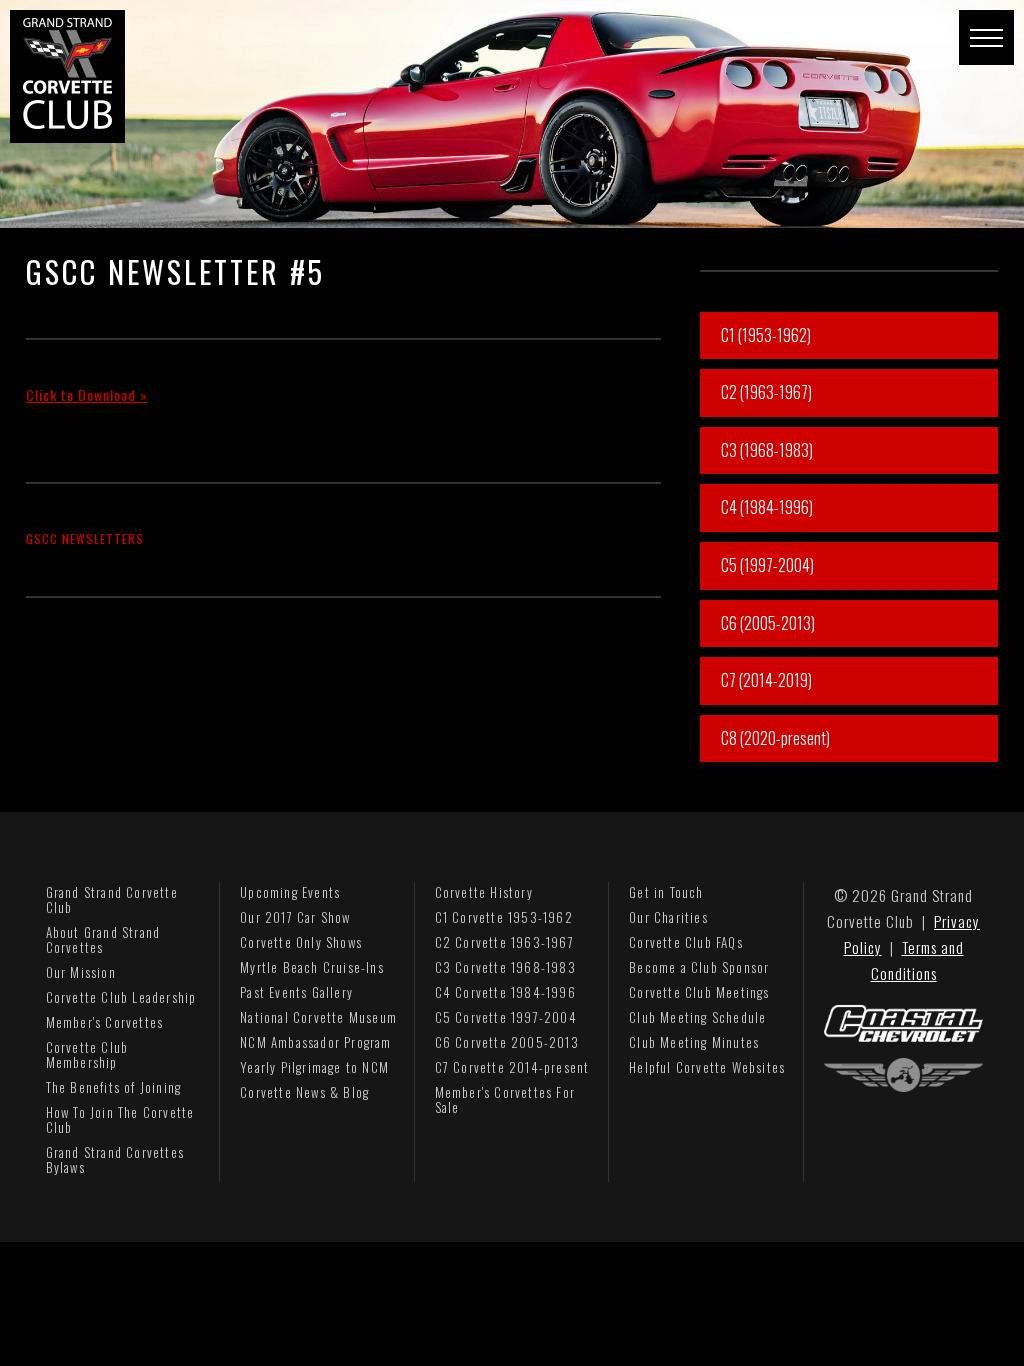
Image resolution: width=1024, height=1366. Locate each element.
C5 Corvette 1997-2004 (506, 1017)
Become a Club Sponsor (699, 967)
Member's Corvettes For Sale (505, 1099)
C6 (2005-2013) (768, 623)
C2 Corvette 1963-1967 (504, 942)
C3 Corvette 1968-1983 (505, 967)
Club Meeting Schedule (697, 1017)
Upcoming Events (290, 892)
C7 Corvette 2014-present (512, 1067)
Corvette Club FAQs (686, 942)
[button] (986, 37)
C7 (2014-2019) (766, 680)
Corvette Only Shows (301, 942)
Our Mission (81, 972)
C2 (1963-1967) (766, 392)
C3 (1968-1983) (767, 450)
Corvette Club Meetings (699, 992)
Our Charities (668, 917)
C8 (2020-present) (775, 738)
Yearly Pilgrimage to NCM (314, 1067)
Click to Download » (87, 394)
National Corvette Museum (318, 1017)
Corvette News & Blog (304, 1092)
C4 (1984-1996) (767, 507)
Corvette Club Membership (87, 1054)
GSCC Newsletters (85, 538)
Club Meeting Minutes (694, 1042)
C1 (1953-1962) (766, 335)
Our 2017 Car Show (295, 917)
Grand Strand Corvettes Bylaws (115, 1159)
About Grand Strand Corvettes (103, 939)
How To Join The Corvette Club (120, 1119)
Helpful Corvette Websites (707, 1067)
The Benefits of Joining (114, 1087)
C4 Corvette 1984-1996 (505, 992)
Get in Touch (666, 892)
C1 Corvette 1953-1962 (504, 917)
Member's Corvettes (105, 1022)
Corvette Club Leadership (121, 997)
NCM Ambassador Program (315, 1042)
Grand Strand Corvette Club (112, 899)
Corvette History (484, 892)
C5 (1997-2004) (767, 565)
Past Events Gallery (296, 992)
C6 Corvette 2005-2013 (507, 1042)
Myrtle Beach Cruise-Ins (312, 967)
